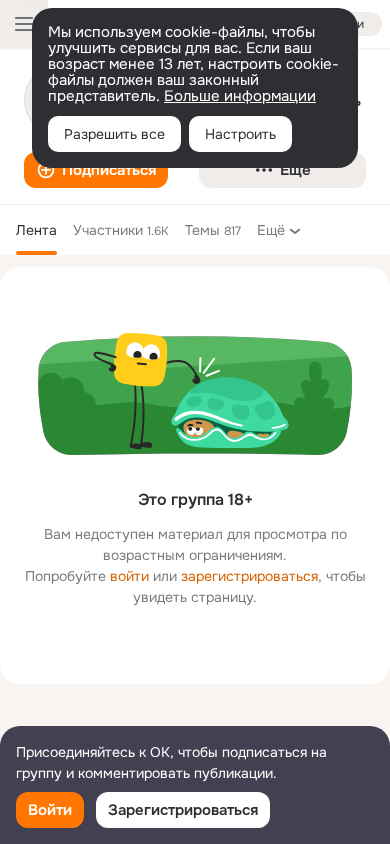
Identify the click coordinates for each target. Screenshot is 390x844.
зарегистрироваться (249, 576)
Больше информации (240, 96)
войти (129, 576)
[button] (96, 170)
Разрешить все (114, 134)
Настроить (240, 134)
